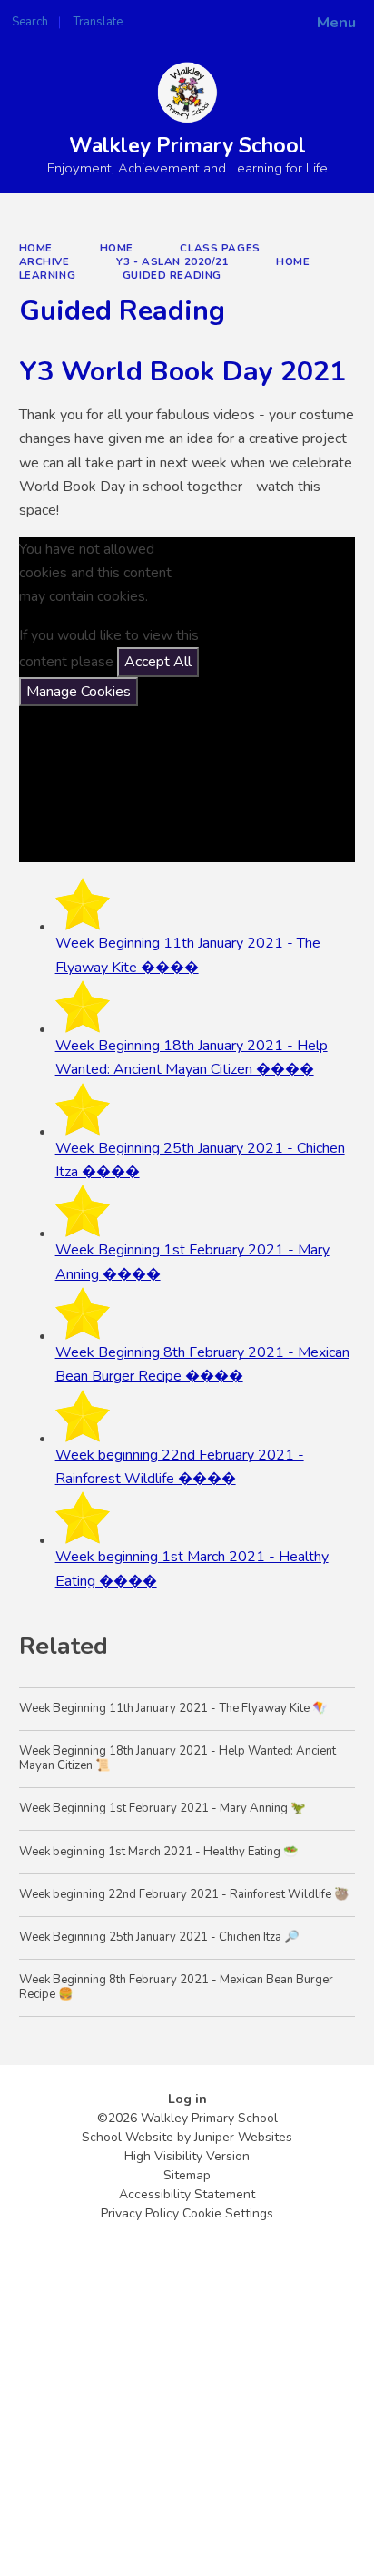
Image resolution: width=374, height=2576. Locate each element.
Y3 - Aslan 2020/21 (172, 261)
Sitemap (187, 2175)
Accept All (158, 662)
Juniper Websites (243, 2137)
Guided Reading (172, 275)
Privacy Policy (140, 2213)
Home (36, 248)
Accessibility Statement (187, 2194)
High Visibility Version (187, 2156)
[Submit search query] (221, 16)
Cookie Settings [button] (228, 2213)
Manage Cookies (79, 692)
